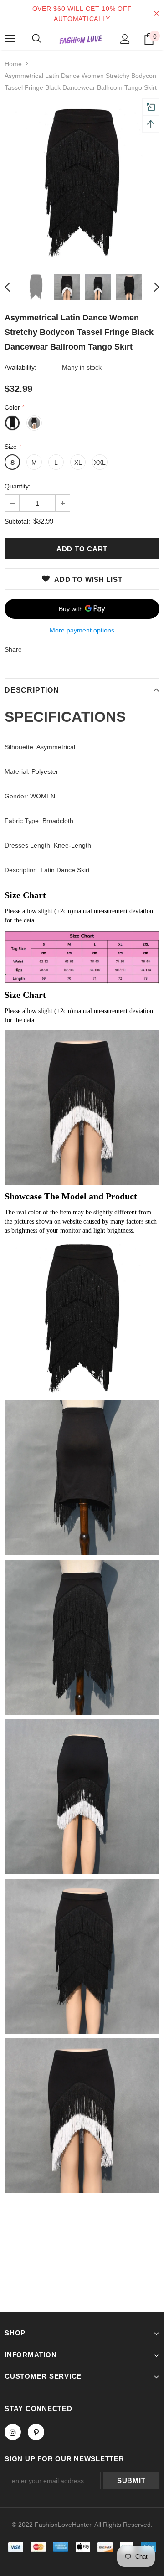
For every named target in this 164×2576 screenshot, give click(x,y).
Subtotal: (17, 521)
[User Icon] (125, 39)
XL (78, 463)
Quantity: (18, 486)
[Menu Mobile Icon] (10, 39)
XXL (100, 463)
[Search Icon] (36, 39)
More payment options (82, 630)
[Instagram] (13, 2432)
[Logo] (81, 39)
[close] (156, 14)
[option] (82, 183)
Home (13, 64)
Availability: (20, 367)
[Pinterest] (36, 2432)
